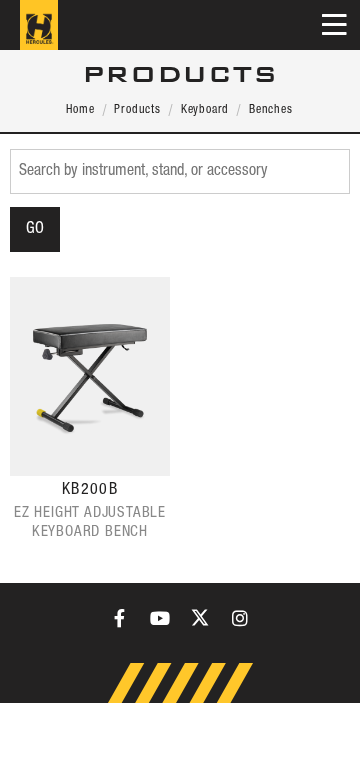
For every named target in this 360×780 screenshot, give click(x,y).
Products (137, 109)
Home (80, 109)
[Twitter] (200, 618)
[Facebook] (120, 618)
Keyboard (205, 109)
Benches (271, 109)
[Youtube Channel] (160, 618)
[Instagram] (240, 618)
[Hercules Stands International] (39, 25)
